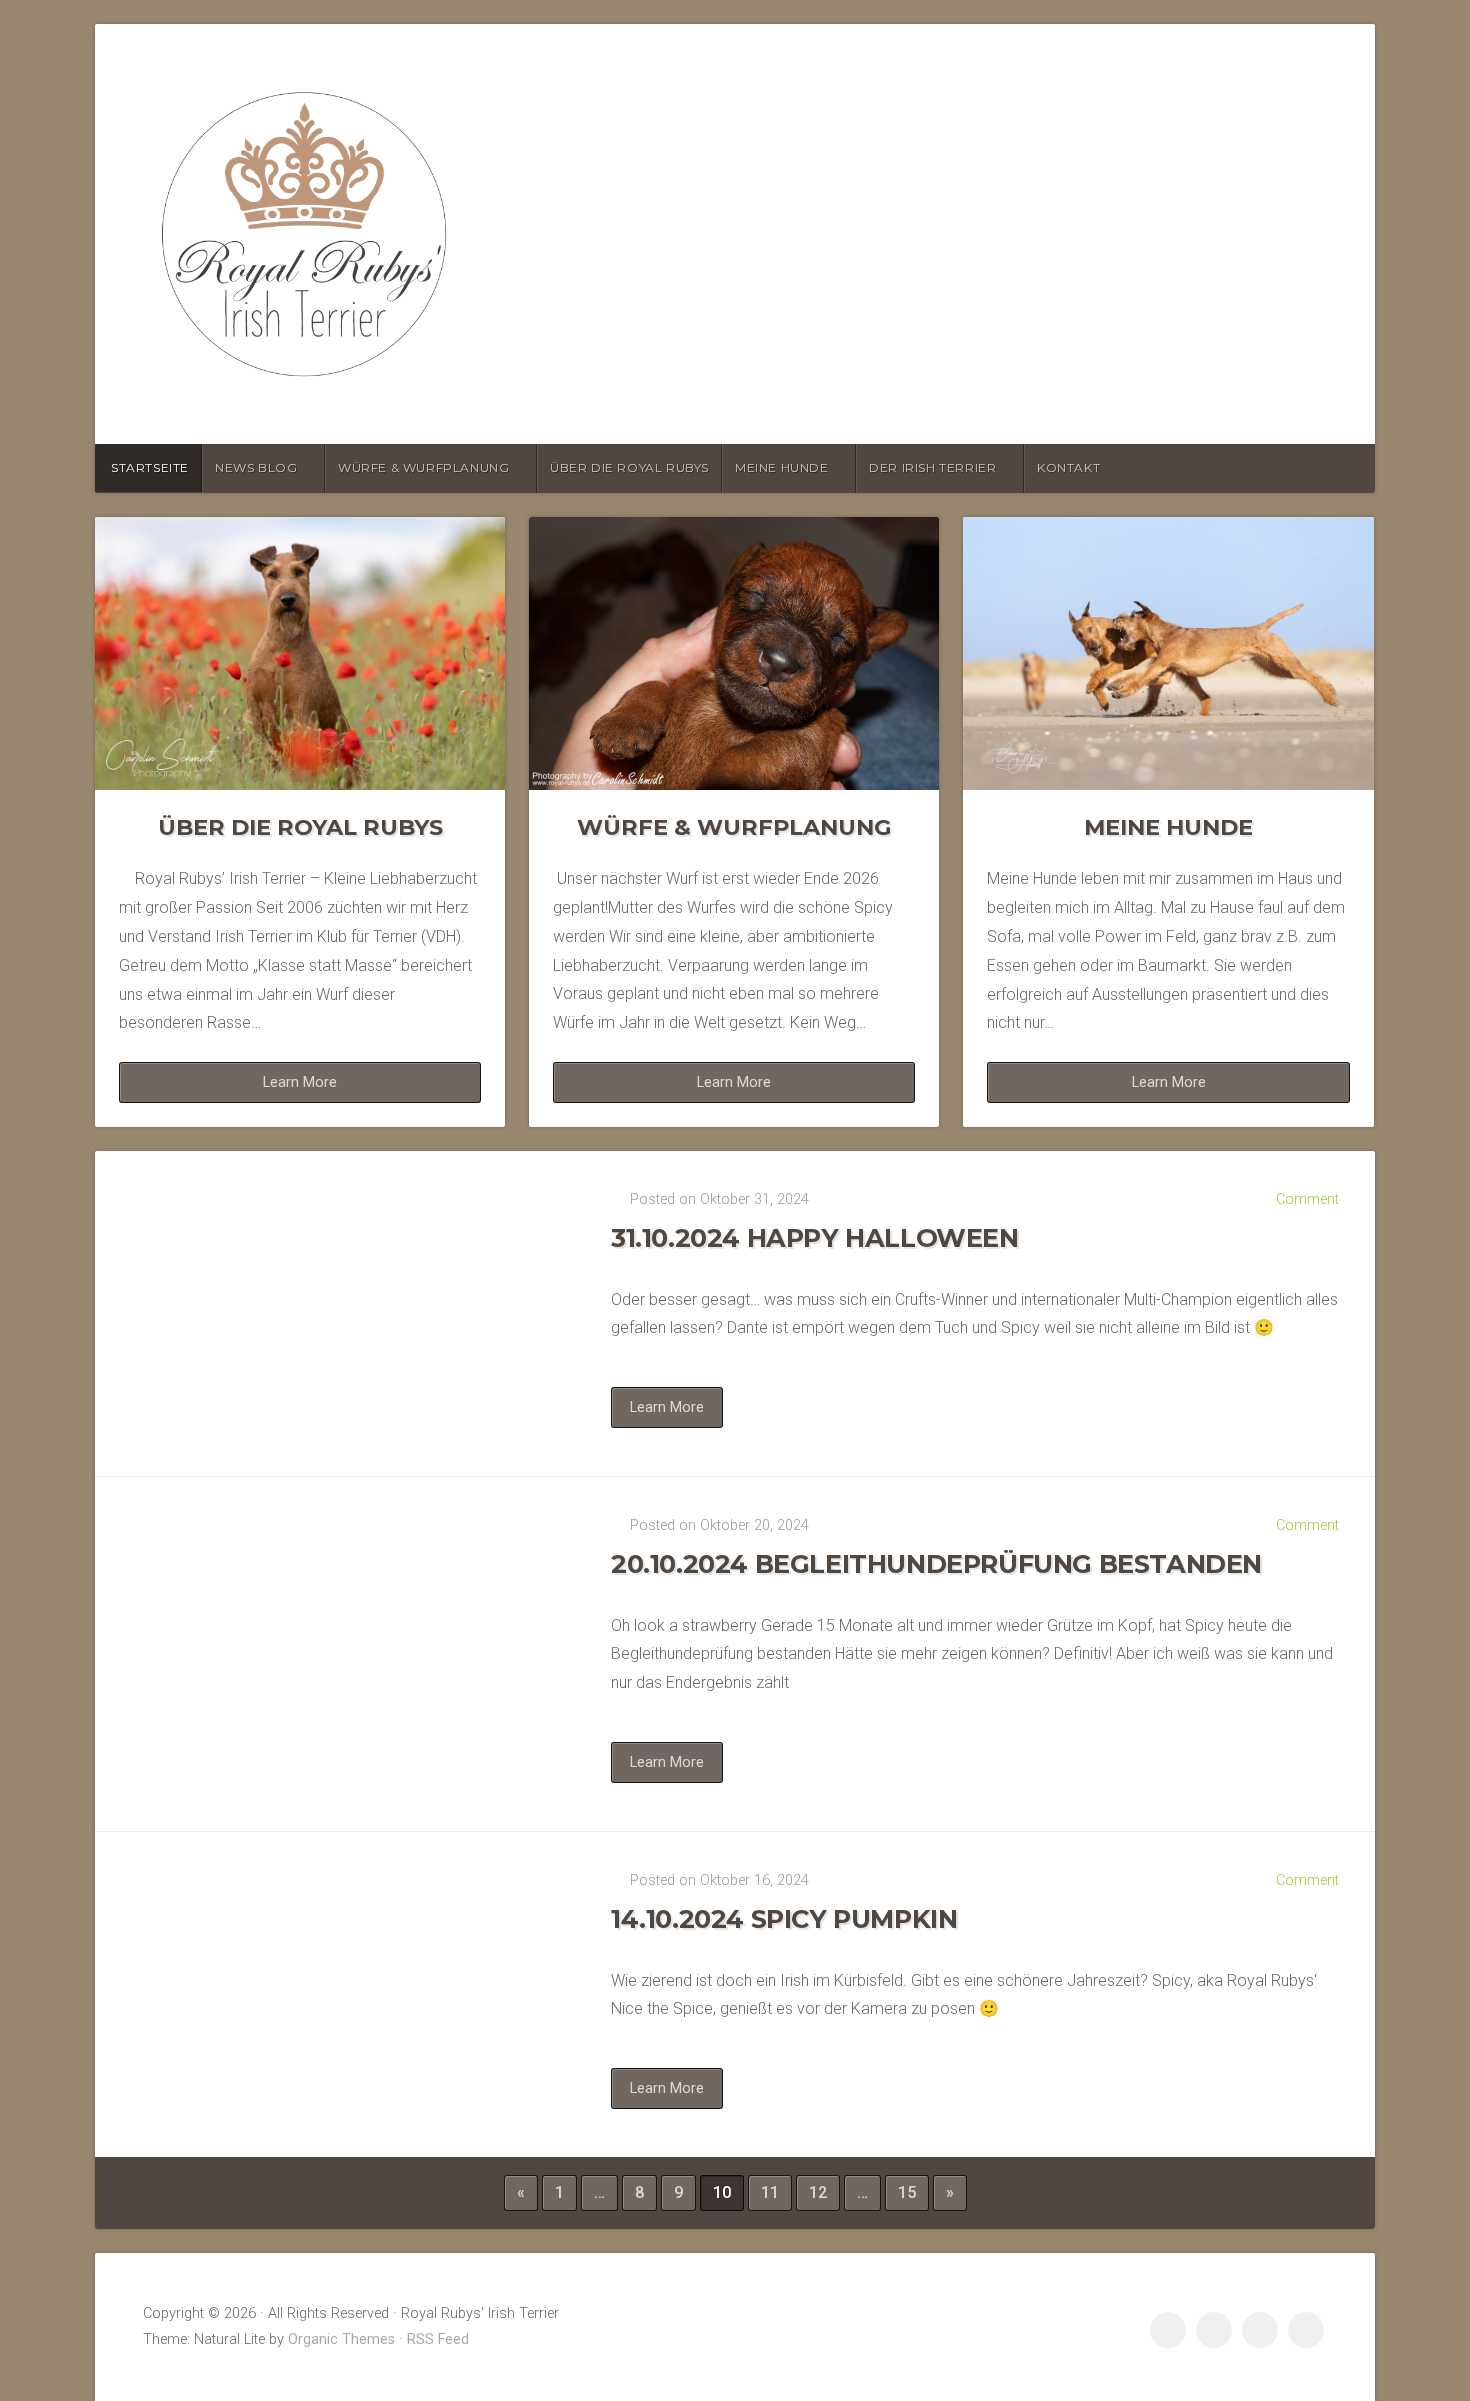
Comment (1307, 1199)
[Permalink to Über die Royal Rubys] (300, 653)
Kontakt (1068, 467)
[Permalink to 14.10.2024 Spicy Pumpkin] (335, 1994)
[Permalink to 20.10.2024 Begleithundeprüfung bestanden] (335, 1654)
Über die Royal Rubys (629, 467)
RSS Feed (438, 2339)
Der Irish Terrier (932, 467)
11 (770, 2192)
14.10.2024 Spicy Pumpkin (784, 1918)
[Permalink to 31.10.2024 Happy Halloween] (335, 1313)
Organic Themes (341, 2339)
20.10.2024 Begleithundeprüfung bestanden (936, 1563)
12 (818, 2192)
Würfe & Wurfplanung (423, 467)
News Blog (256, 467)
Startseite (150, 467)
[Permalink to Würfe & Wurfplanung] (734, 653)
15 (907, 2192)
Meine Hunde (782, 467)
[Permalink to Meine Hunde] (1168, 653)
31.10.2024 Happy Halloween (815, 1237)
